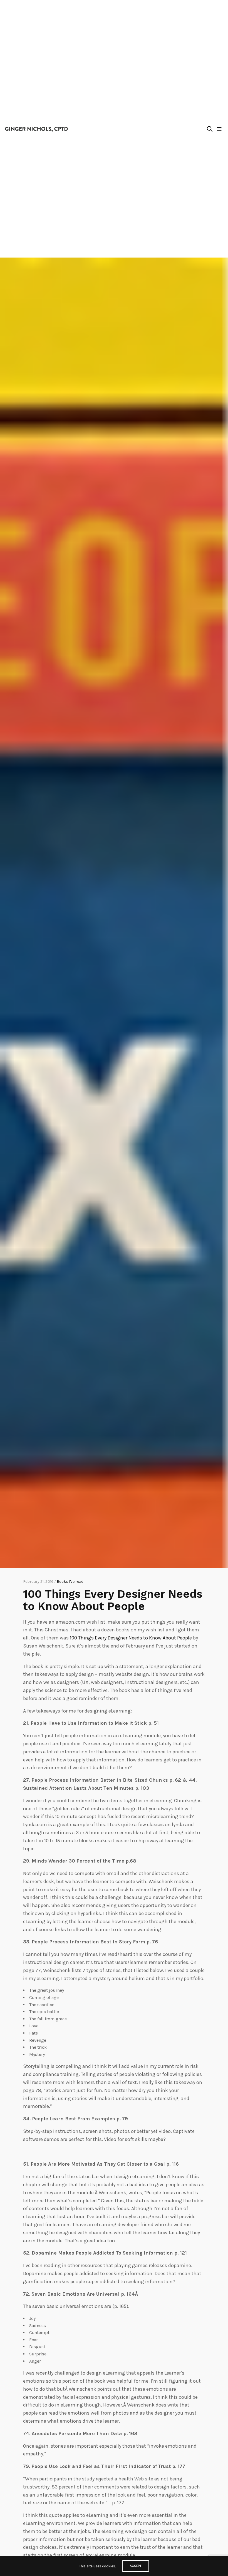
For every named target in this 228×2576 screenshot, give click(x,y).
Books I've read (70, 1582)
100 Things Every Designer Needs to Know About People (131, 1638)
